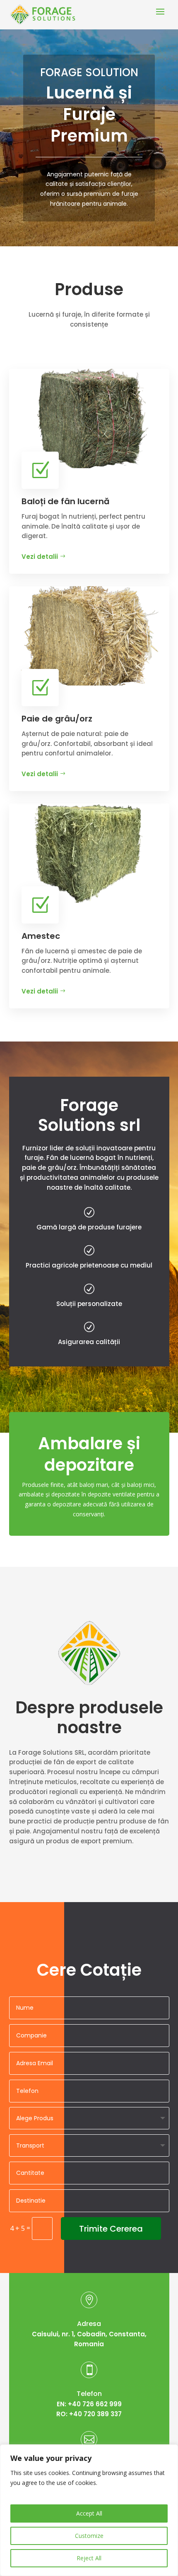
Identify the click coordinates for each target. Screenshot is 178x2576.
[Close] (169, 2451)
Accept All (89, 2513)
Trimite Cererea (111, 2229)
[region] (89, 2510)
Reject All (89, 2558)
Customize (89, 2536)
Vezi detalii (40, 557)
